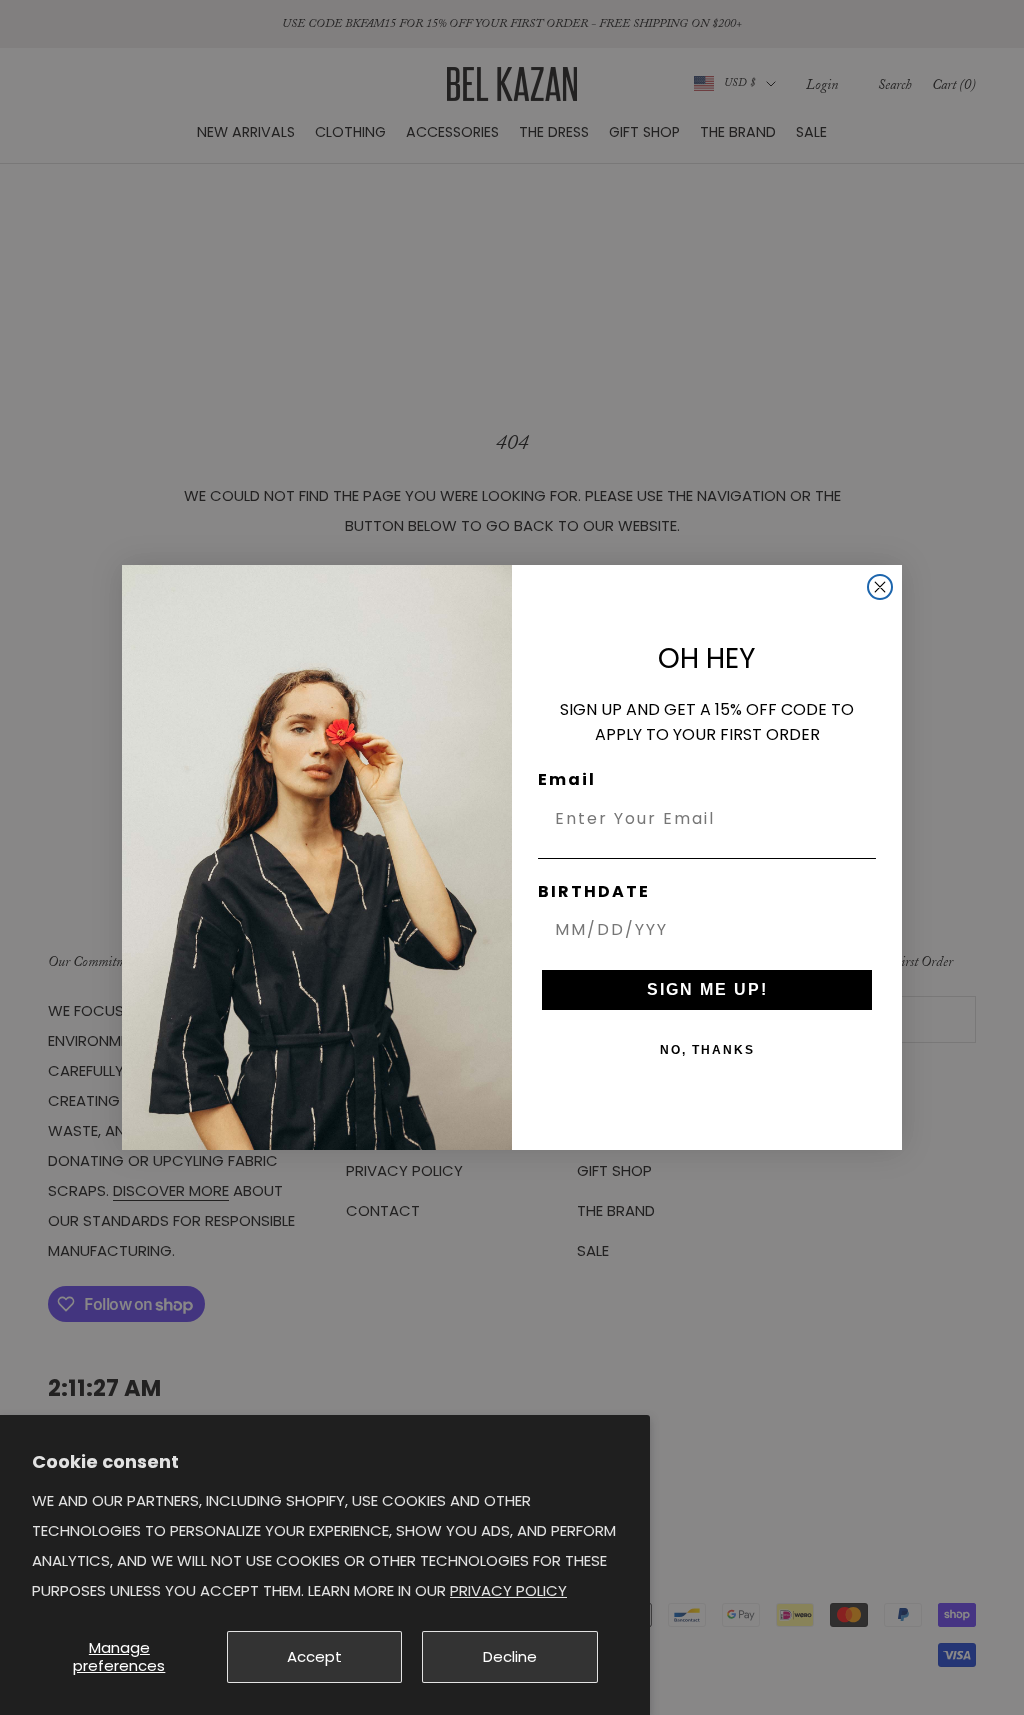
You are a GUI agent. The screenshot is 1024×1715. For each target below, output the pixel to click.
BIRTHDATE (594, 891)
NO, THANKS (707, 1050)
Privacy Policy (508, 1590)
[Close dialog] (880, 587)
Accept (314, 1656)
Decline (510, 1656)
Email (567, 779)
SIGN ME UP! (707, 989)
